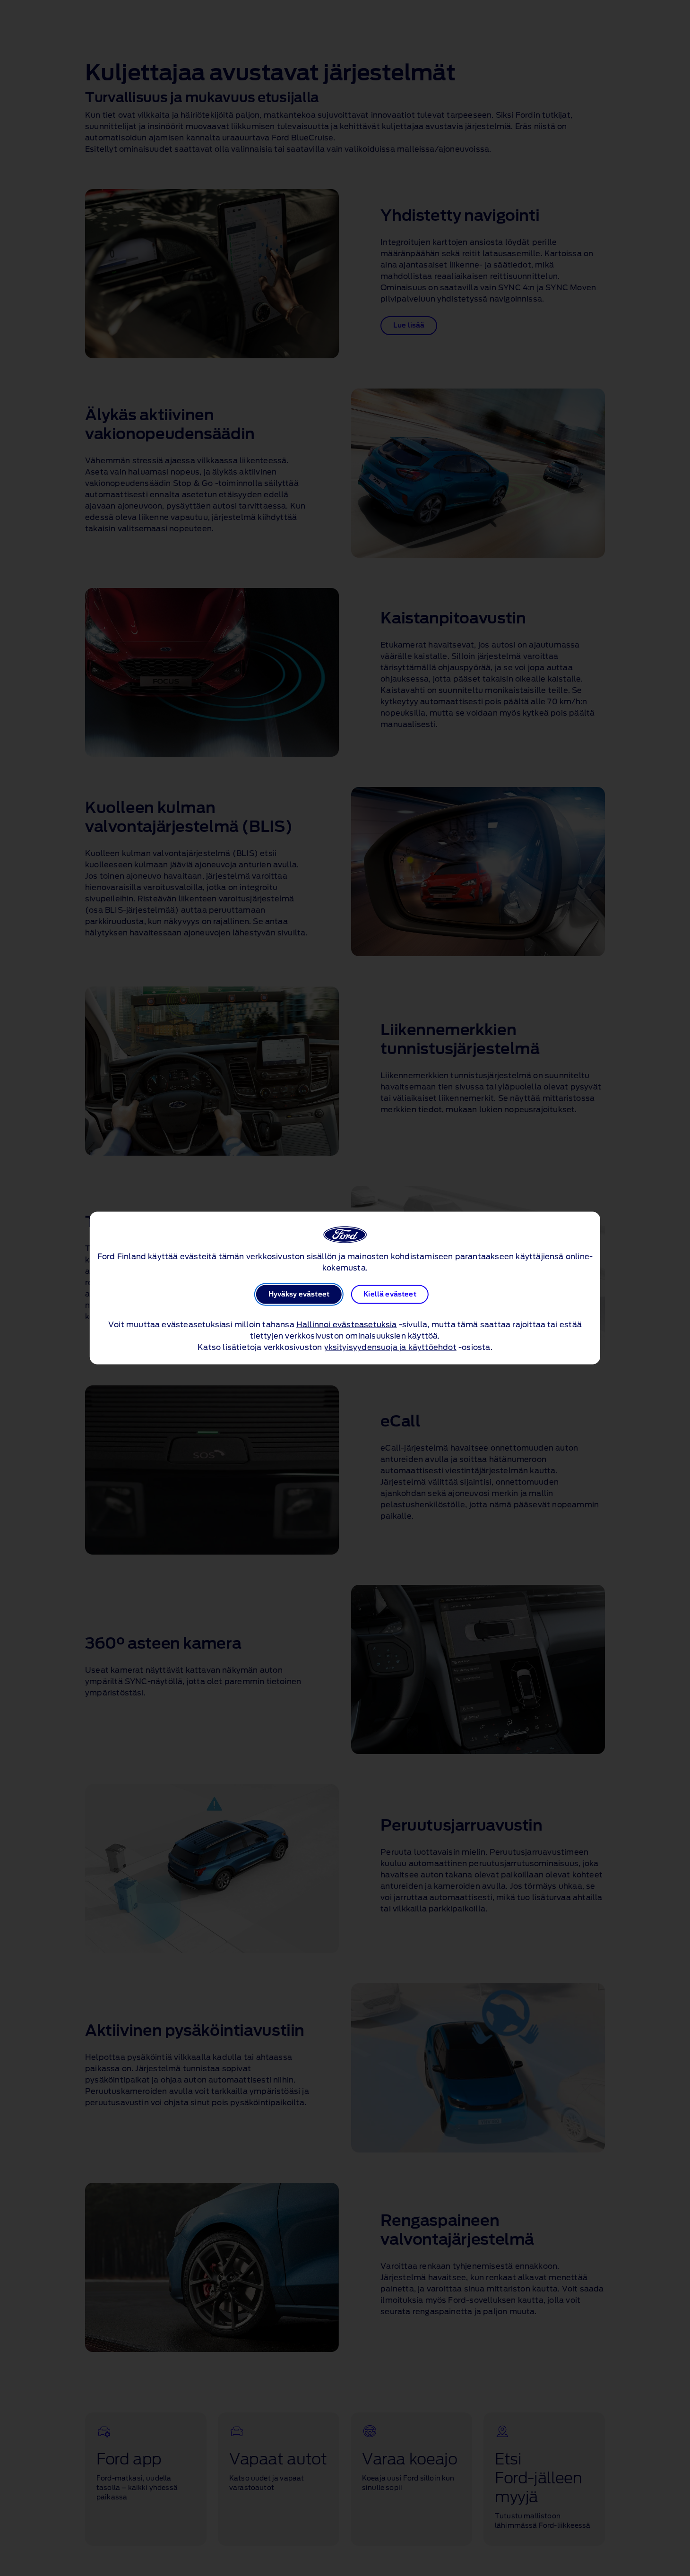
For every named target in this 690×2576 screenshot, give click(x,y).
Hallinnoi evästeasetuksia (347, 1325)
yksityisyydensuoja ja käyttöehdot (390, 1348)
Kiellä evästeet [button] (390, 1295)
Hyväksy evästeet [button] (299, 1295)
